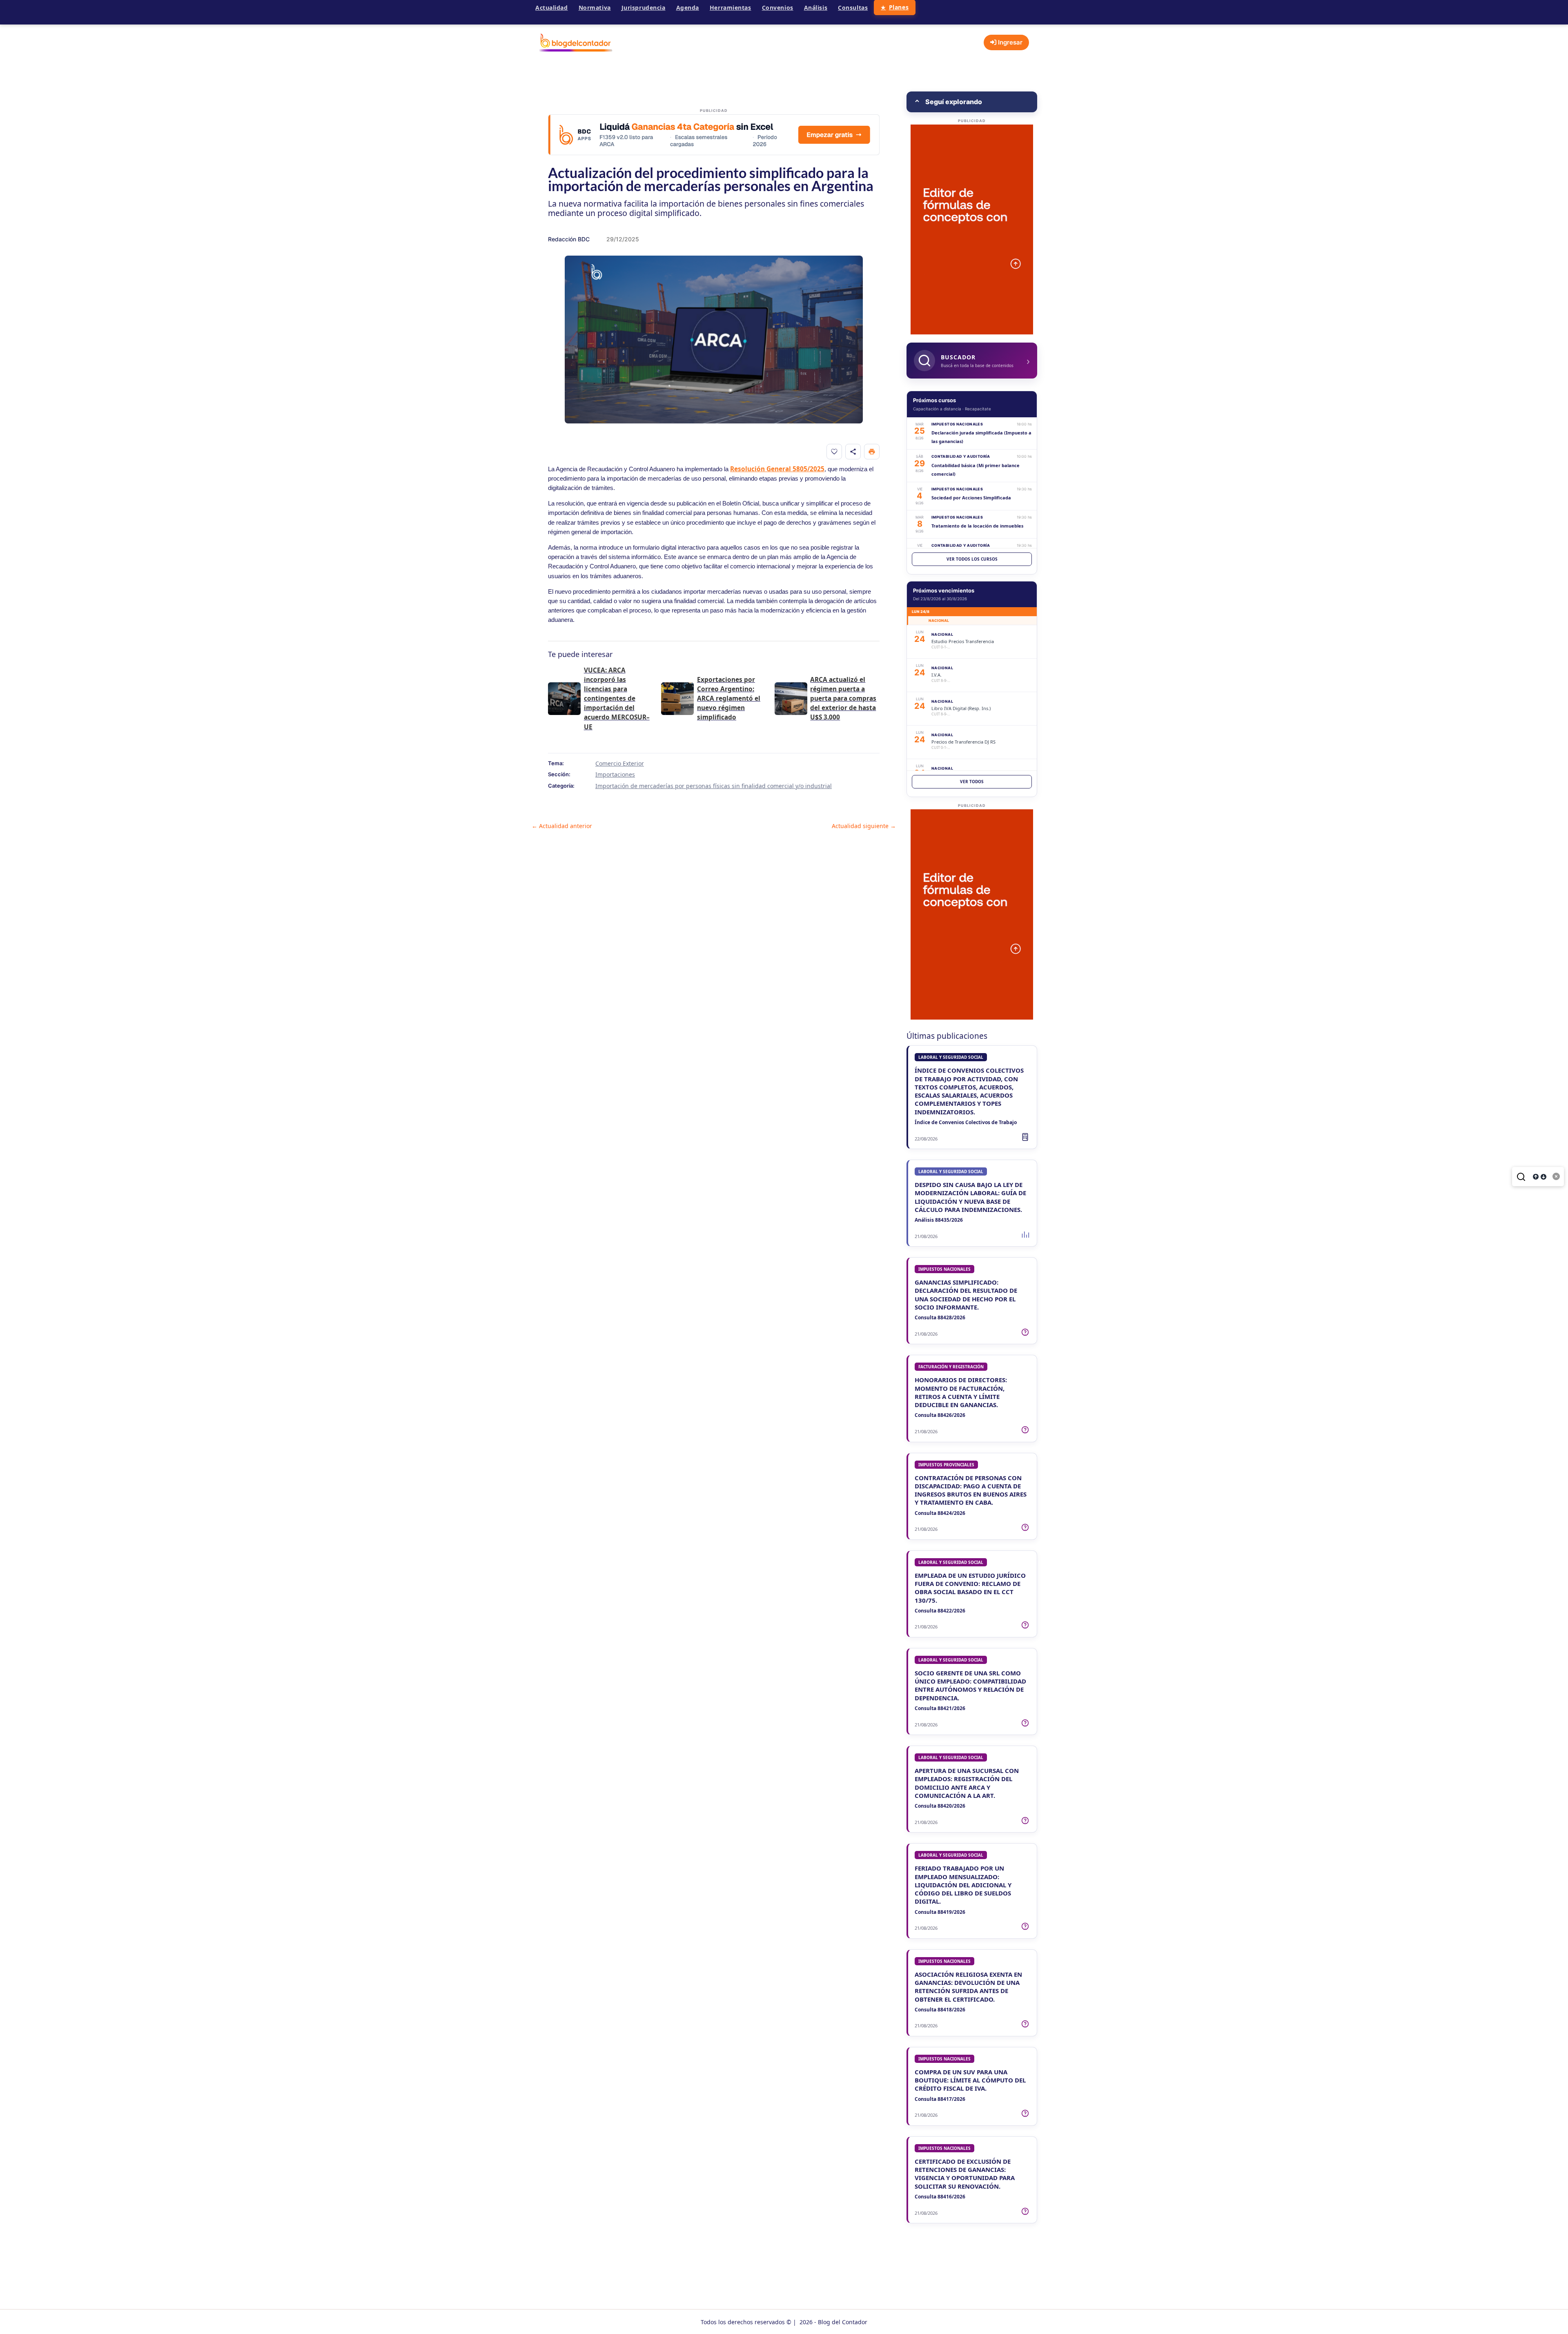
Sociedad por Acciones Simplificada (971, 498)
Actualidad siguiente (864, 826)
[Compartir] (853, 452)
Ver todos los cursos (972, 559)
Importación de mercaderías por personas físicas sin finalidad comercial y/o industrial (714, 786)
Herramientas (731, 8)
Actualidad (552, 8)
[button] (972, 102)
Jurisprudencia (644, 8)
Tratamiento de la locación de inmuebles (977, 526)
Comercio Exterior (620, 763)
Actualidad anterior (562, 826)
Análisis (816, 8)
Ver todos (972, 782)
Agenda (688, 8)
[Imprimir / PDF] (872, 452)
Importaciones (615, 774)
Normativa (595, 8)
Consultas (853, 8)
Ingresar (1009, 42)
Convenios (778, 8)
